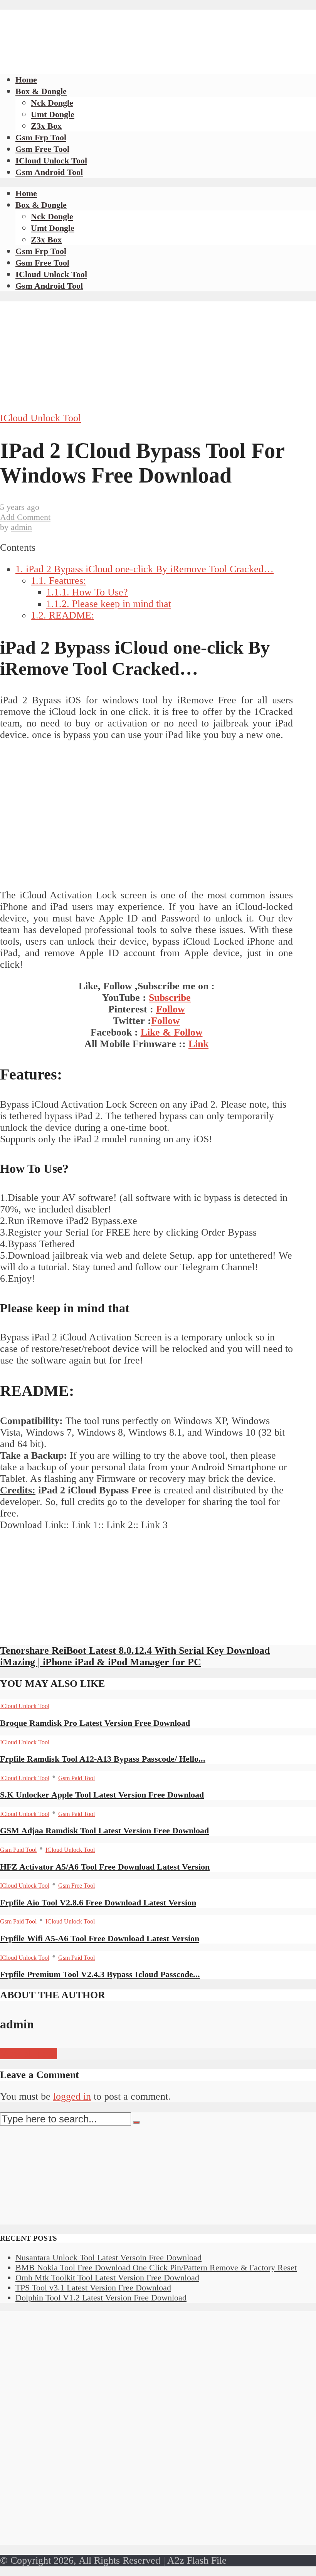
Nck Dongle (52, 103)
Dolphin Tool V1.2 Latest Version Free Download (101, 2298)
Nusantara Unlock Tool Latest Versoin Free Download (108, 2257)
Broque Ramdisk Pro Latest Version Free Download (95, 1723)
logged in (72, 2096)
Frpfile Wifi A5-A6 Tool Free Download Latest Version (100, 1938)
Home (26, 80)
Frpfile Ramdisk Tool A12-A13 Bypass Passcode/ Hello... (103, 1759)
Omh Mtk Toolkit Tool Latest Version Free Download (107, 2278)
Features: (58, 581)
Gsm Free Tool (42, 149)
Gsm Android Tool (49, 172)
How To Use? (87, 592)
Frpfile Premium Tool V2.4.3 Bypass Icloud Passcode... (100, 1974)
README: (62, 615)
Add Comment (25, 517)
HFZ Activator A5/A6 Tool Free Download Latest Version (105, 1867)
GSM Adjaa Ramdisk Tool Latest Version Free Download (104, 1830)
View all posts (29, 2054)
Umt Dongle (53, 114)
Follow (171, 1009)
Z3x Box (46, 126)
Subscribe (170, 998)
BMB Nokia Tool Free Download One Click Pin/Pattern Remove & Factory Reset (156, 2267)
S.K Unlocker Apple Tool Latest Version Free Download (102, 1795)
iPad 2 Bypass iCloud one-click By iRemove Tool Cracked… (145, 569)
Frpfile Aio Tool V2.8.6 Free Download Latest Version (98, 1903)
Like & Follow (172, 1032)
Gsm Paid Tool (76, 1778)
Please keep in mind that (109, 604)
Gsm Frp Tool (41, 137)
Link (198, 1044)
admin (21, 527)
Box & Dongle (41, 91)
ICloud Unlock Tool (51, 161)
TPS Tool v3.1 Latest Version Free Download (93, 2288)
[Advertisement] (140, 27)
